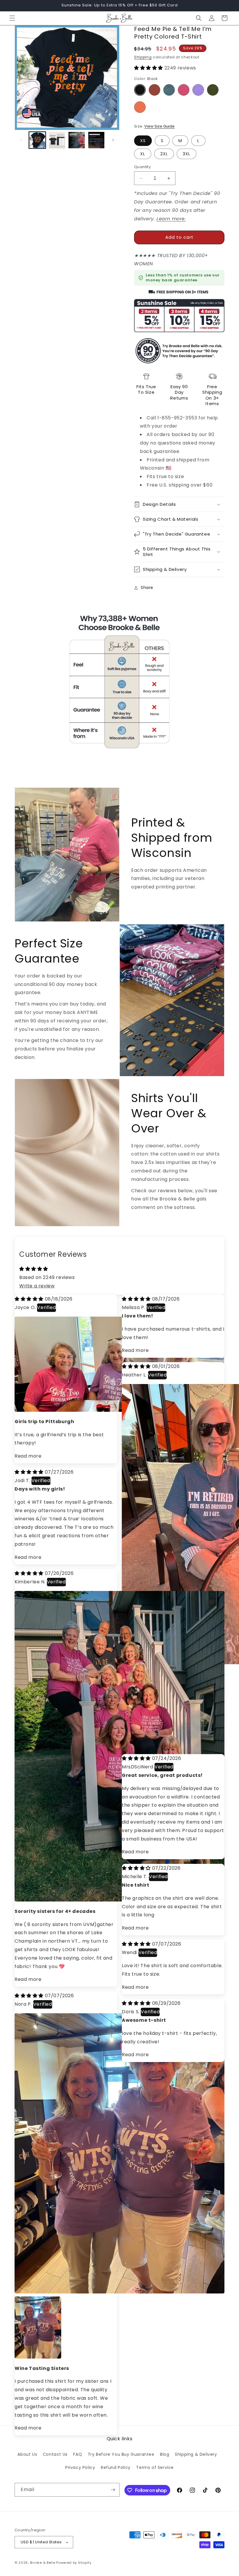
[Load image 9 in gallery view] (77, 140)
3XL (187, 154)
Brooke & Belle (43, 2563)
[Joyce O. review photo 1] (119, 1410)
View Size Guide (159, 126)
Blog (165, 2454)
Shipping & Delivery (196, 2454)
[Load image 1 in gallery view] (37, 140)
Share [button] (147, 588)
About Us (27, 2454)
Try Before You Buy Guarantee (121, 2454)
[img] (30, 1299)
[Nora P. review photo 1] (119, 2292)
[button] (12, 18)
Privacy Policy (80, 2467)
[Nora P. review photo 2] (22, 2303)
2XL (164, 154)
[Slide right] (113, 140)
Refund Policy (116, 2467)
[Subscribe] (113, 2490)
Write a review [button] (37, 1286)
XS (143, 141)
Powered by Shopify (74, 2563)
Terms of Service (155, 2467)
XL (143, 154)
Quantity (142, 167)
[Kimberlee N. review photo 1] (119, 1900)
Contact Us (55, 2454)
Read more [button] (28, 1456)
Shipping (143, 57)
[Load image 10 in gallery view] (96, 140)
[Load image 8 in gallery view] (57, 140)
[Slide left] (21, 140)
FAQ (78, 2454)
